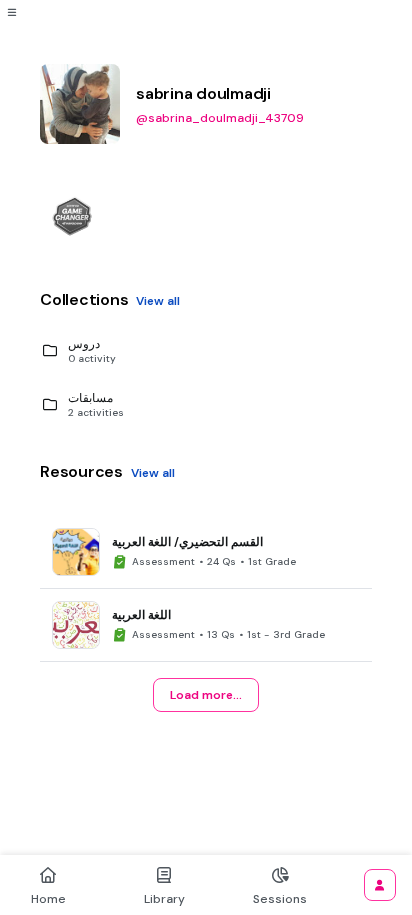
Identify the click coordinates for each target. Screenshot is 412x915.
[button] (214, 351)
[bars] (12, 12)
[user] (380, 885)
